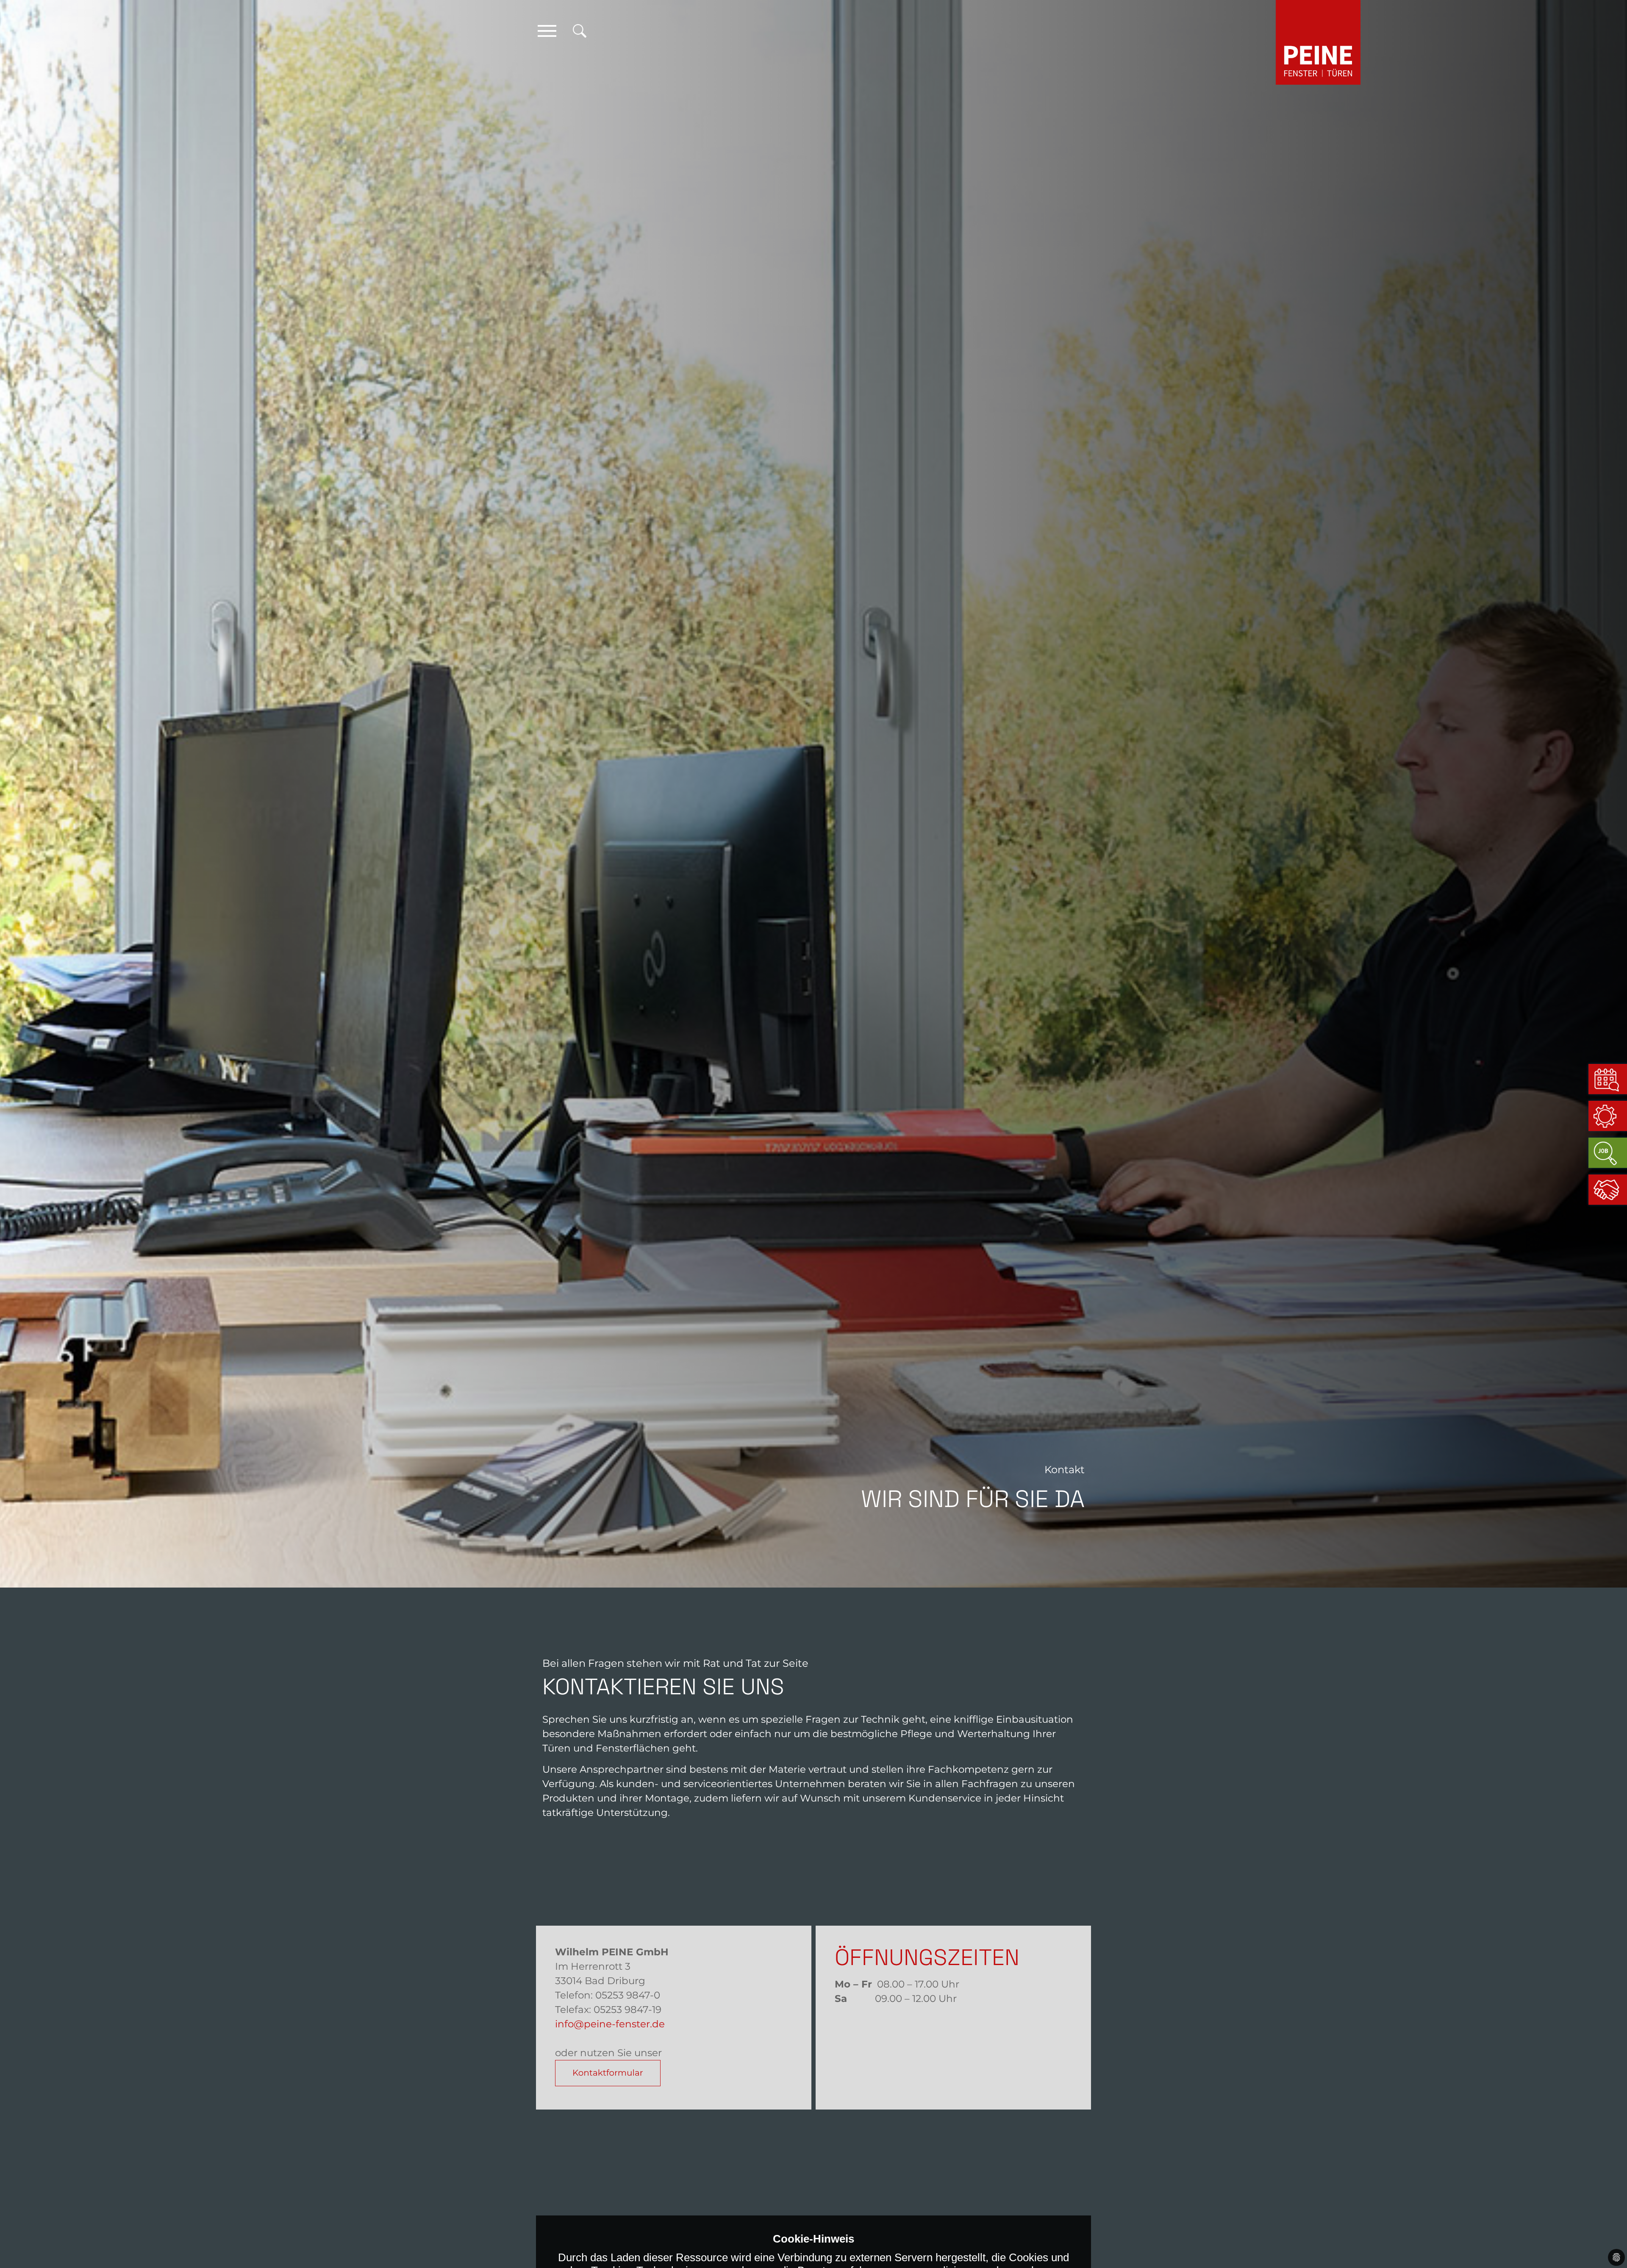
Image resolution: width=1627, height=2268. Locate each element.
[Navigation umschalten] (547, 31)
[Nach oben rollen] (1608, 2232)
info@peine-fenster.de (610, 2024)
